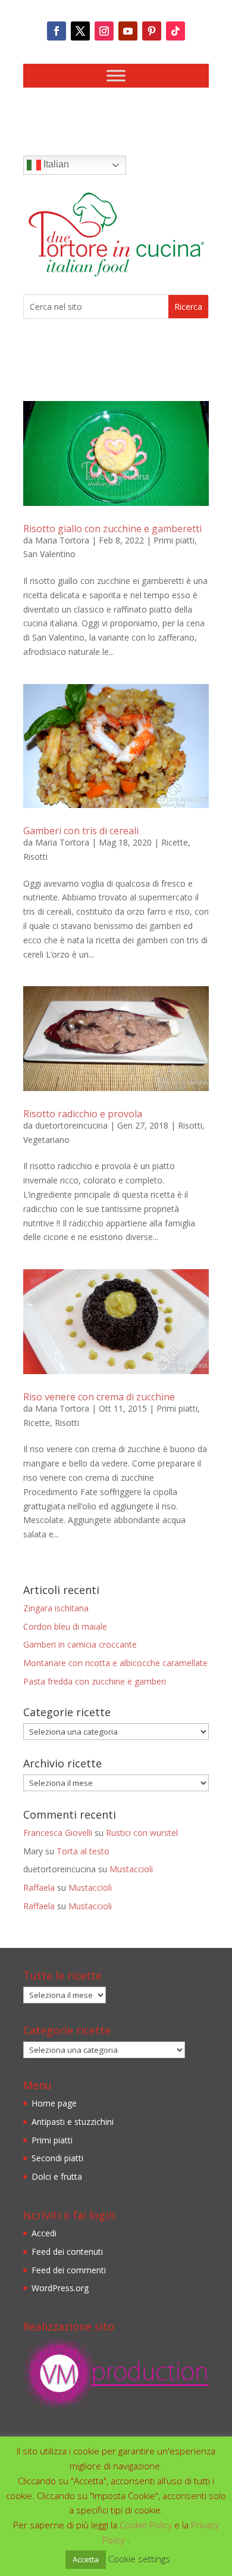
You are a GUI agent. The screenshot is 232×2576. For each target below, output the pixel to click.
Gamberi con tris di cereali (81, 831)
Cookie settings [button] (139, 2559)
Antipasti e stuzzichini (73, 2122)
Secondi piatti (57, 2158)
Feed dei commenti (69, 2270)
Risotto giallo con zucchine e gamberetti (112, 529)
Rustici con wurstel (142, 1833)
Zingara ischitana (56, 1608)
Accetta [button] (86, 2559)
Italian (55, 164)
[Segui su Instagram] (104, 31)
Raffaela (39, 1887)
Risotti (35, 857)
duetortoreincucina (71, 1125)
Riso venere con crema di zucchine (99, 1397)
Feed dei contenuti (67, 2252)
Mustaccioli (131, 1869)
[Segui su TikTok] (175, 31)
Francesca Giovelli (58, 1833)
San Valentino (49, 554)
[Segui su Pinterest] (152, 31)
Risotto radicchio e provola (83, 1114)
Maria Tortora (62, 540)
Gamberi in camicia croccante (80, 1644)
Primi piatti (174, 540)
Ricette (175, 842)
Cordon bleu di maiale (65, 1626)
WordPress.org (60, 2288)
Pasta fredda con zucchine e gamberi (95, 1681)
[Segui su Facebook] (57, 31)
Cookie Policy (147, 2525)
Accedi (44, 2233)
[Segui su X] (80, 31)
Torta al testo (83, 1851)
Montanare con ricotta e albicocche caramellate (115, 1663)
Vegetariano (46, 1140)
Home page (54, 2103)
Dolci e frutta (57, 2176)
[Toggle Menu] (116, 75)
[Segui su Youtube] (128, 31)
